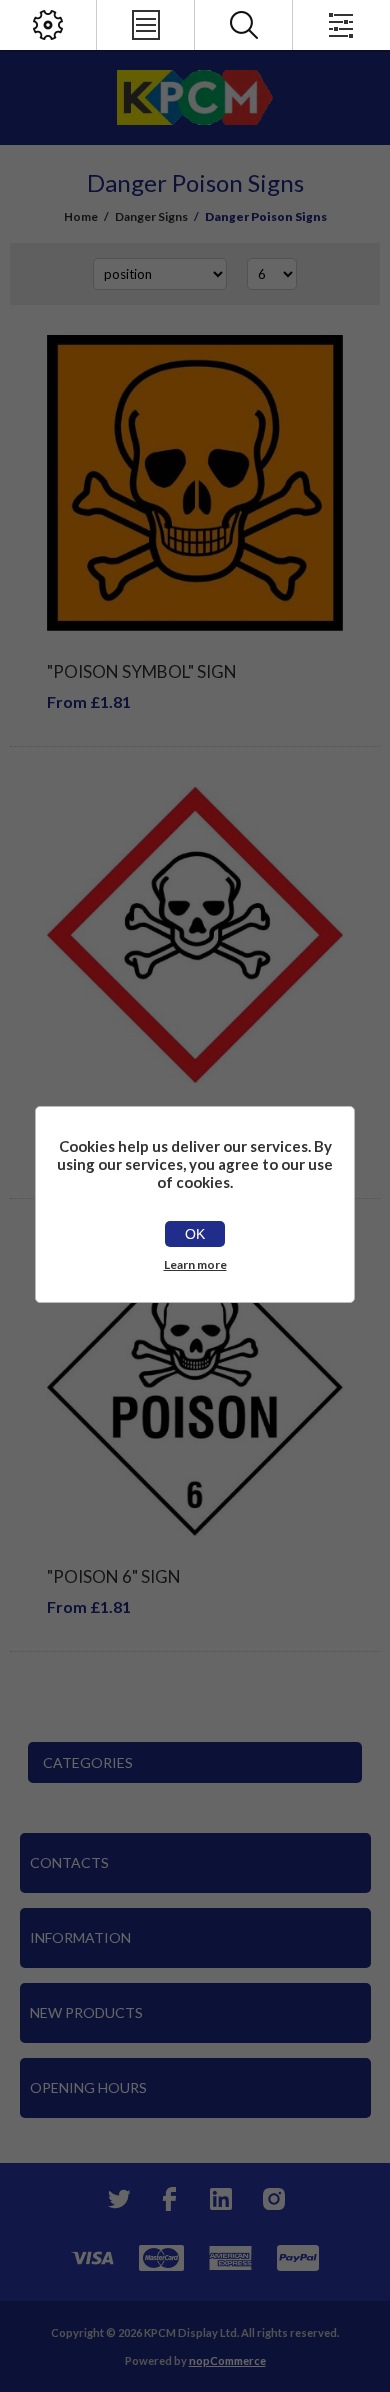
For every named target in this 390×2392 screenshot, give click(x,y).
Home (81, 216)
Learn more (195, 1264)
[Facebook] (169, 2199)
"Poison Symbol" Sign (142, 671)
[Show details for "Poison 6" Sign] (195, 1387)
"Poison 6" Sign (114, 1576)
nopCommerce (227, 2360)
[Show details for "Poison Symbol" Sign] (195, 483)
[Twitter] (117, 2199)
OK (195, 1234)
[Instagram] (273, 2199)
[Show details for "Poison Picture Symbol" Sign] (195, 935)
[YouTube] (221, 2199)
